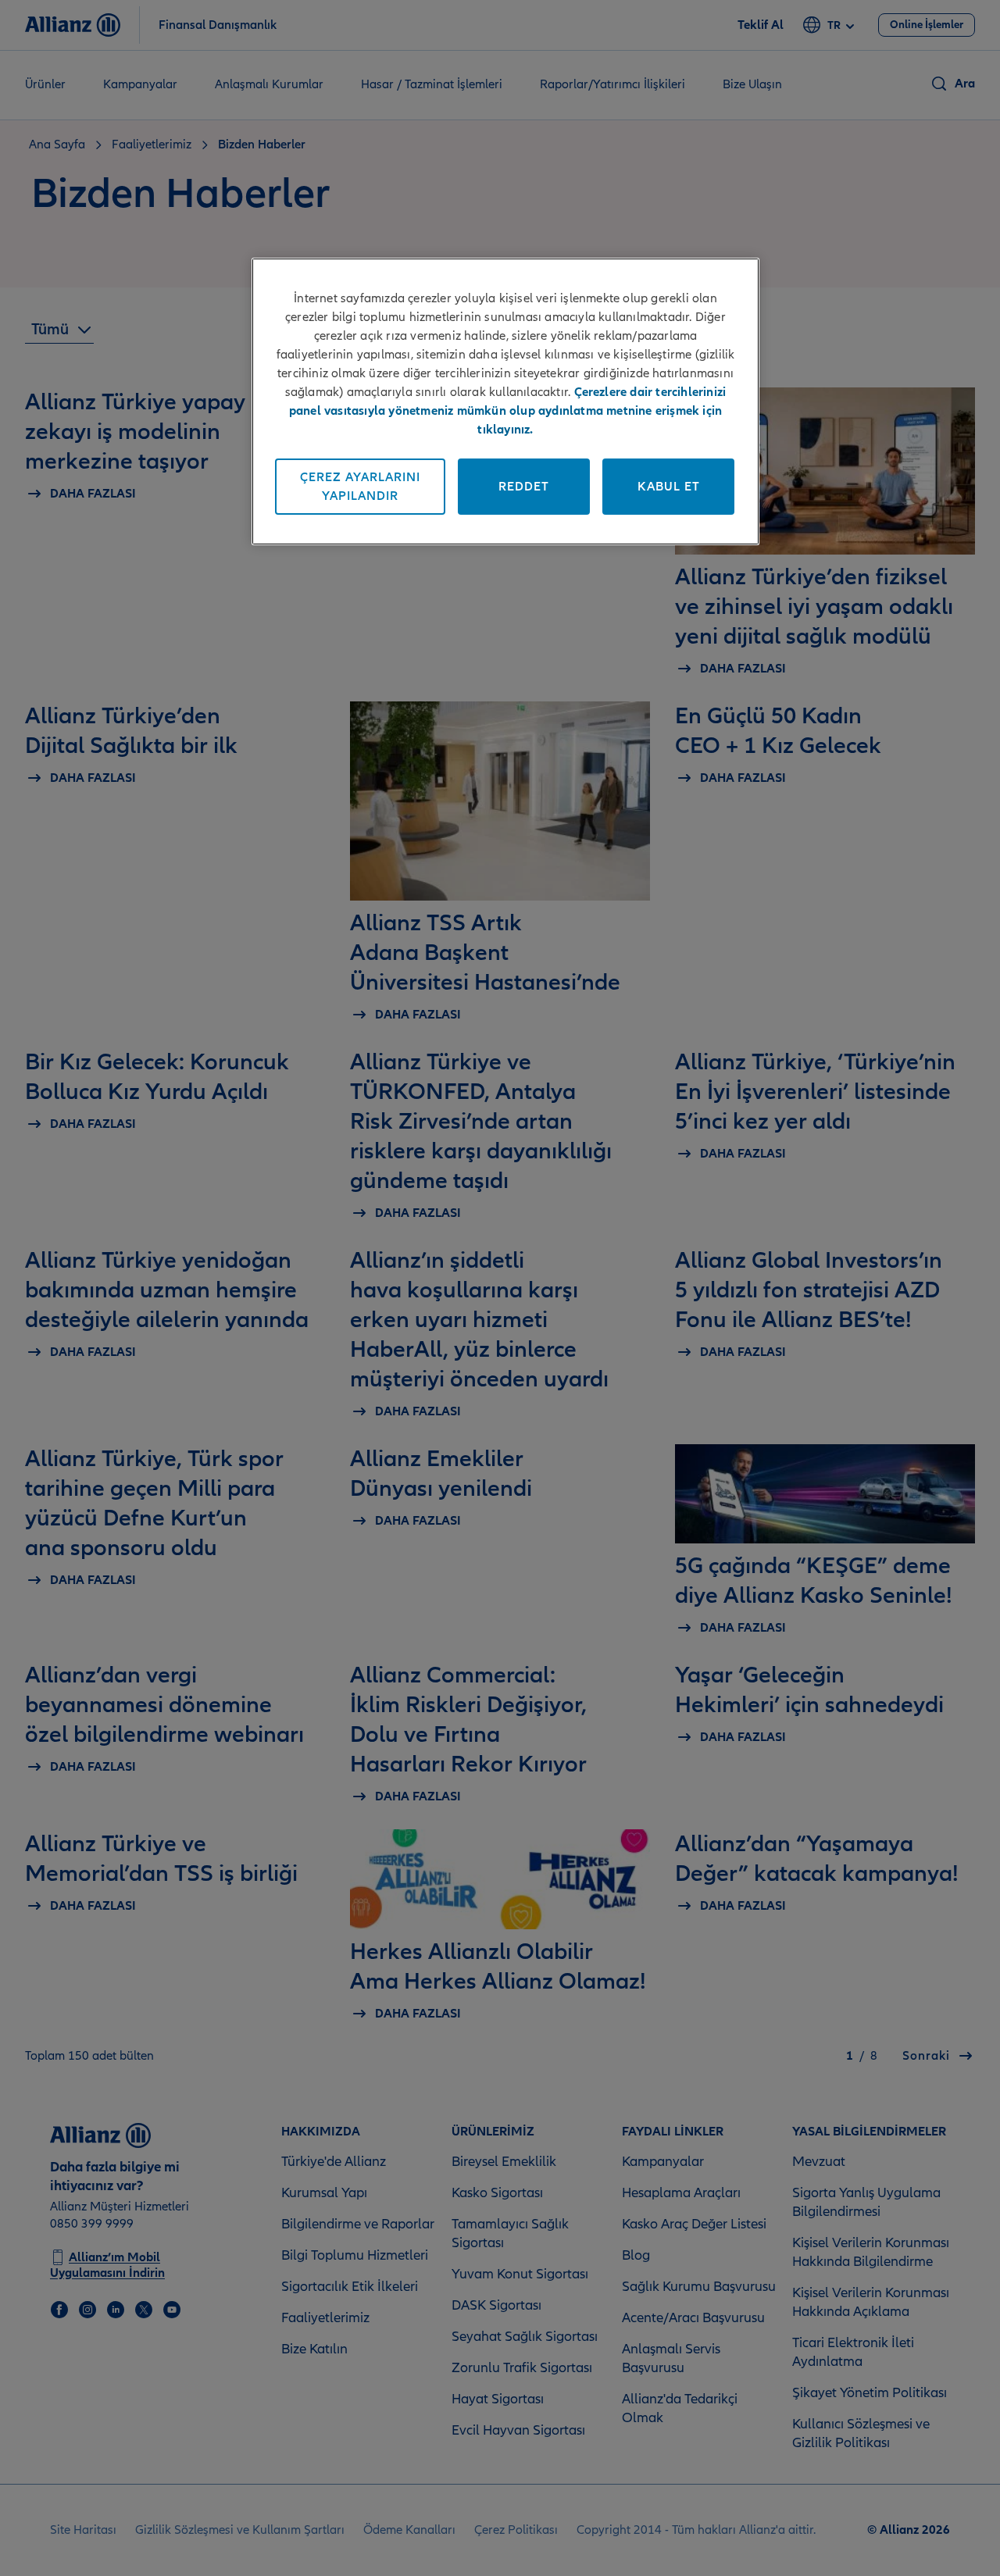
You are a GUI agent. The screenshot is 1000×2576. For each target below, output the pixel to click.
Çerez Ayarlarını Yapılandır (360, 487)
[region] (505, 401)
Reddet (524, 487)
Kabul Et (669, 487)
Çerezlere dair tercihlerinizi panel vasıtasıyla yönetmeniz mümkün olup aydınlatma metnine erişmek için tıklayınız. (508, 411)
